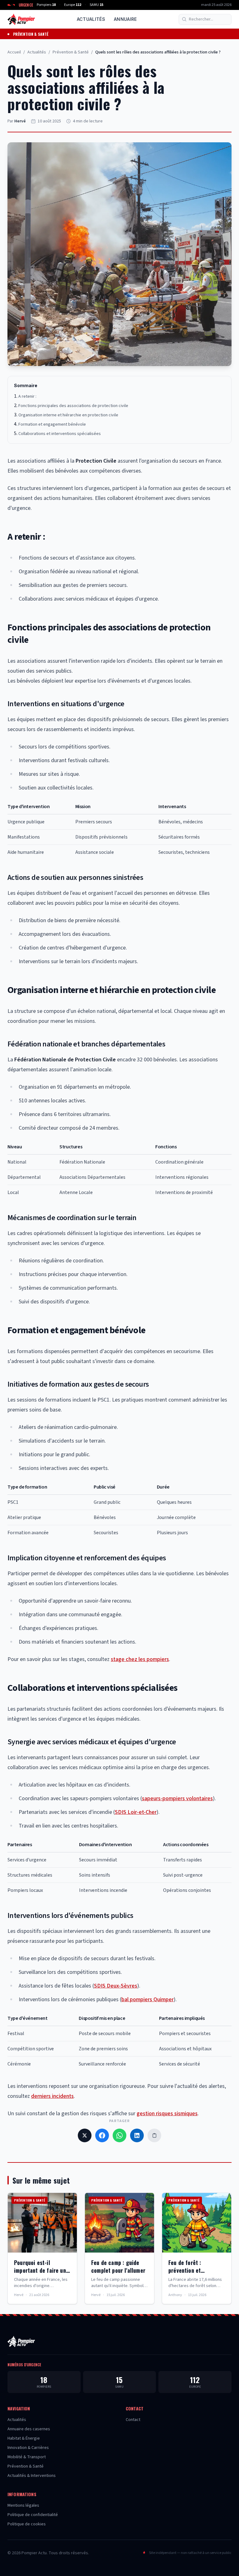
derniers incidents (52, 2096)
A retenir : (27, 396)
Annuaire (125, 19)
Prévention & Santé (31, 34)
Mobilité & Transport (27, 2457)
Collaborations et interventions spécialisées (60, 434)
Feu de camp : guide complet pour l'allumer (118, 2266)
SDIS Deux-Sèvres (116, 1986)
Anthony (175, 2295)
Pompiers (46, 5)
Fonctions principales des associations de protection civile (73, 406)
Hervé (20, 121)
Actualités (91, 19)
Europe (73, 5)
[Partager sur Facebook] (102, 2135)
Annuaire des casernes (29, 2429)
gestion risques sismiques (167, 2114)
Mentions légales (23, 2505)
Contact (133, 2420)
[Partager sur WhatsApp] (119, 2135)
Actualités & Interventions (32, 2476)
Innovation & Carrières (28, 2448)
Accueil (14, 52)
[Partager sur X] (85, 2135)
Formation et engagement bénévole (52, 424)
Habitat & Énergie (24, 2438)
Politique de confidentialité (33, 2515)
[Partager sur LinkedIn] (137, 2135)
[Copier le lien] (154, 2135)
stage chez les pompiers (140, 1659)
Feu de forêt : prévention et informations (185, 2270)
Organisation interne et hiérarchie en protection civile (68, 415)
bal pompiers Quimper (148, 1999)
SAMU (96, 5)
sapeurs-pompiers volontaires (177, 1798)
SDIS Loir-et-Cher (136, 1812)
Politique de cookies (27, 2524)
